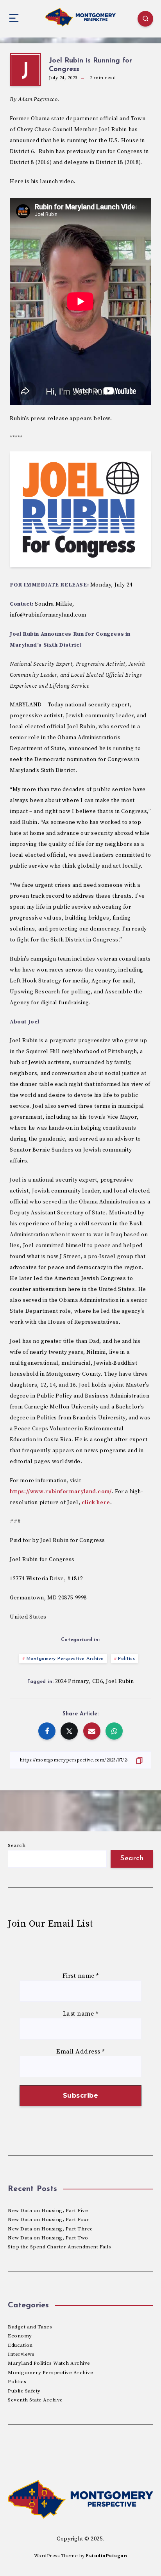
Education (20, 2345)
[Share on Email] (92, 1731)
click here (96, 1503)
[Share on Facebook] (47, 1731)
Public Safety (24, 2391)
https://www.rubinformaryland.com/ (61, 1492)
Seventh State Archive (35, 2400)
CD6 (98, 1681)
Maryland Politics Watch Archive (49, 2363)
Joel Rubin (120, 1681)
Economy (20, 2336)
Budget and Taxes (30, 2327)
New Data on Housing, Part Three (50, 2229)
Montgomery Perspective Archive (65, 1659)
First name (81, 1976)
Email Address (80, 2052)
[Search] (145, 19)
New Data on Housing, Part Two (48, 2238)
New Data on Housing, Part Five (48, 2211)
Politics (126, 1659)
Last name (81, 2014)
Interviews (21, 2354)
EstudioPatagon (106, 2556)
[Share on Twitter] (69, 1731)
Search (17, 1845)
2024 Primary (72, 1681)
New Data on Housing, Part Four (48, 2219)
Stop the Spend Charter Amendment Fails (59, 2247)
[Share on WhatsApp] (114, 1731)
